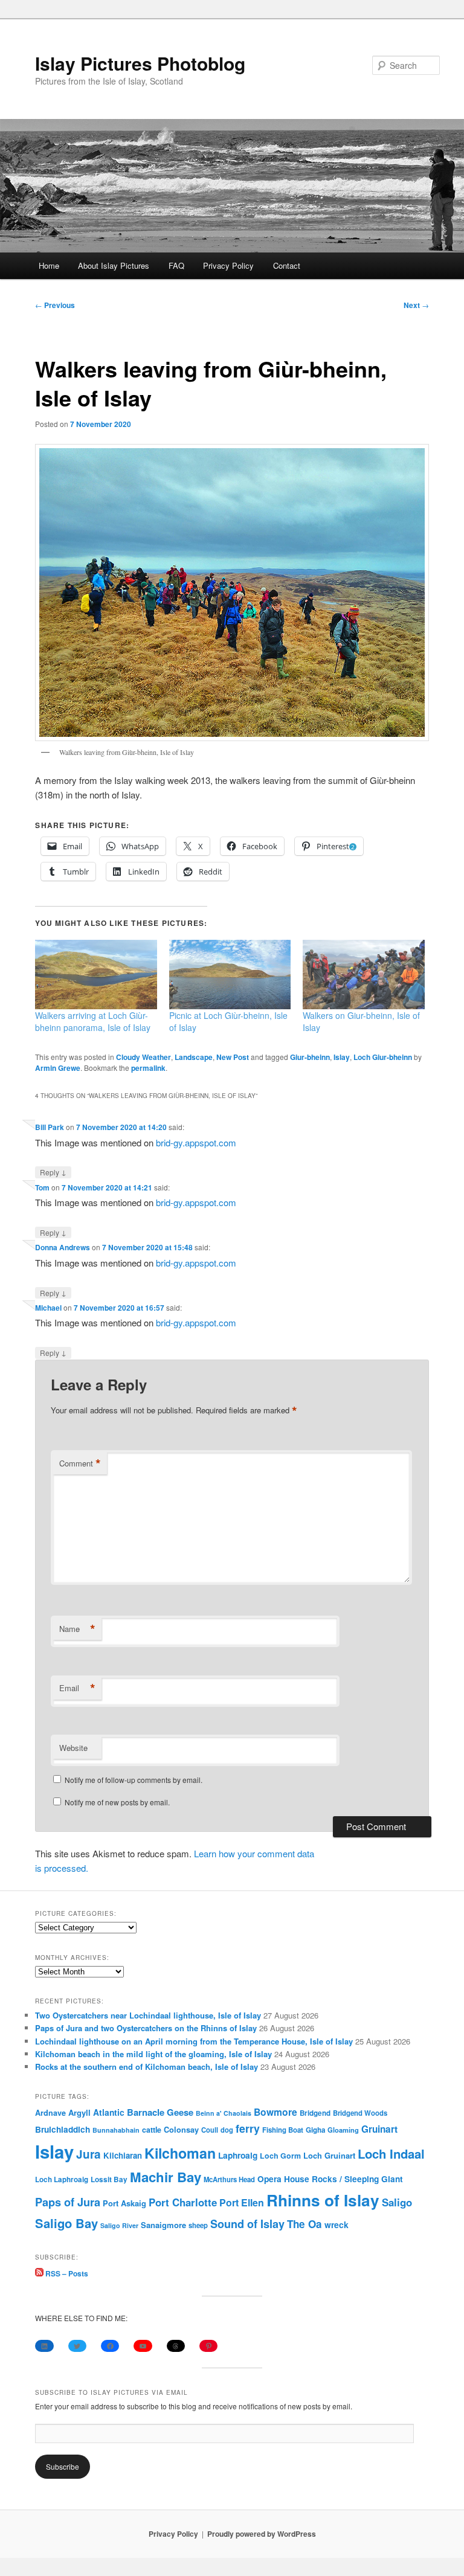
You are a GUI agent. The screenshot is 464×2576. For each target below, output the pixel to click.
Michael (48, 1308)
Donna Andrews (63, 1247)
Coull (210, 2130)
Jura (89, 2154)
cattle (152, 2130)
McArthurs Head (229, 2179)
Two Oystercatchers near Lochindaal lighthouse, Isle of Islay (148, 2015)
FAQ (176, 265)
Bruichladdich (63, 2129)
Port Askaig (124, 2203)
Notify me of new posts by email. (117, 1802)
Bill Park (50, 1127)
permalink (148, 1068)
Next (416, 305)
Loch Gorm (280, 2156)
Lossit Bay (109, 2179)
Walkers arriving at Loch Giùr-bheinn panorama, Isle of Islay (93, 1021)
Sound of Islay (247, 2224)
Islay (342, 1057)
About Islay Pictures (114, 265)
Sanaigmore (163, 2225)
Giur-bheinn (310, 1057)
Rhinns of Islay (323, 2200)
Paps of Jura (68, 2202)
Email (77, 1688)
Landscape (194, 1057)
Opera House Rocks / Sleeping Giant (330, 2179)
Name (77, 1629)
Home (49, 265)
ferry (248, 2128)
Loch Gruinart (329, 2155)
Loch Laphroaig (62, 2179)
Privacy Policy (228, 265)
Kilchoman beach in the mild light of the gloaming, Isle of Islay (153, 2054)
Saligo (397, 2202)
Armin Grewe (58, 1068)
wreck (337, 2224)
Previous (55, 305)
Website (73, 1748)
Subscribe (63, 2466)
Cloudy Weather (143, 1057)
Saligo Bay (66, 2223)
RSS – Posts (66, 2273)
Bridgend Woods (360, 2113)
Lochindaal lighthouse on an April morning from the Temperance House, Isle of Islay (194, 2041)
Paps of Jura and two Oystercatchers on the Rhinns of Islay (146, 2028)
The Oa (304, 2224)
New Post (233, 1057)
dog (227, 2130)
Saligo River (119, 2225)
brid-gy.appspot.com (196, 1142)
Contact (287, 265)
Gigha (315, 2130)
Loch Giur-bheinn (383, 1057)
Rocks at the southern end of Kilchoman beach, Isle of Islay (147, 2067)
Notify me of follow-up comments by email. (134, 1780)
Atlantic (109, 2112)
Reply (53, 1172)
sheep (198, 2225)
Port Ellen (242, 2202)
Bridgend (315, 2113)
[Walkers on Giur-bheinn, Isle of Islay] (364, 975)
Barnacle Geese (160, 2112)
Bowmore (275, 2112)
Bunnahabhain (116, 2130)
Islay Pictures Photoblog (140, 63)
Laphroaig (238, 2155)
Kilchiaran (123, 2155)
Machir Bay (166, 2177)
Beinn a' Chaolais (224, 2113)
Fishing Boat (283, 2130)
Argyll (79, 2112)
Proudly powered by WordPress (262, 2534)
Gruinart (379, 2129)
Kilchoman (180, 2153)
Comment (80, 1463)
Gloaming (343, 2130)
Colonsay (181, 2130)
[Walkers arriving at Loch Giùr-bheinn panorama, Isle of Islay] (96, 975)
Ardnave (50, 2113)
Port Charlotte (183, 2202)
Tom (42, 1187)
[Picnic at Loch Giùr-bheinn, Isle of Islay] (230, 975)
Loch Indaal (391, 2154)
